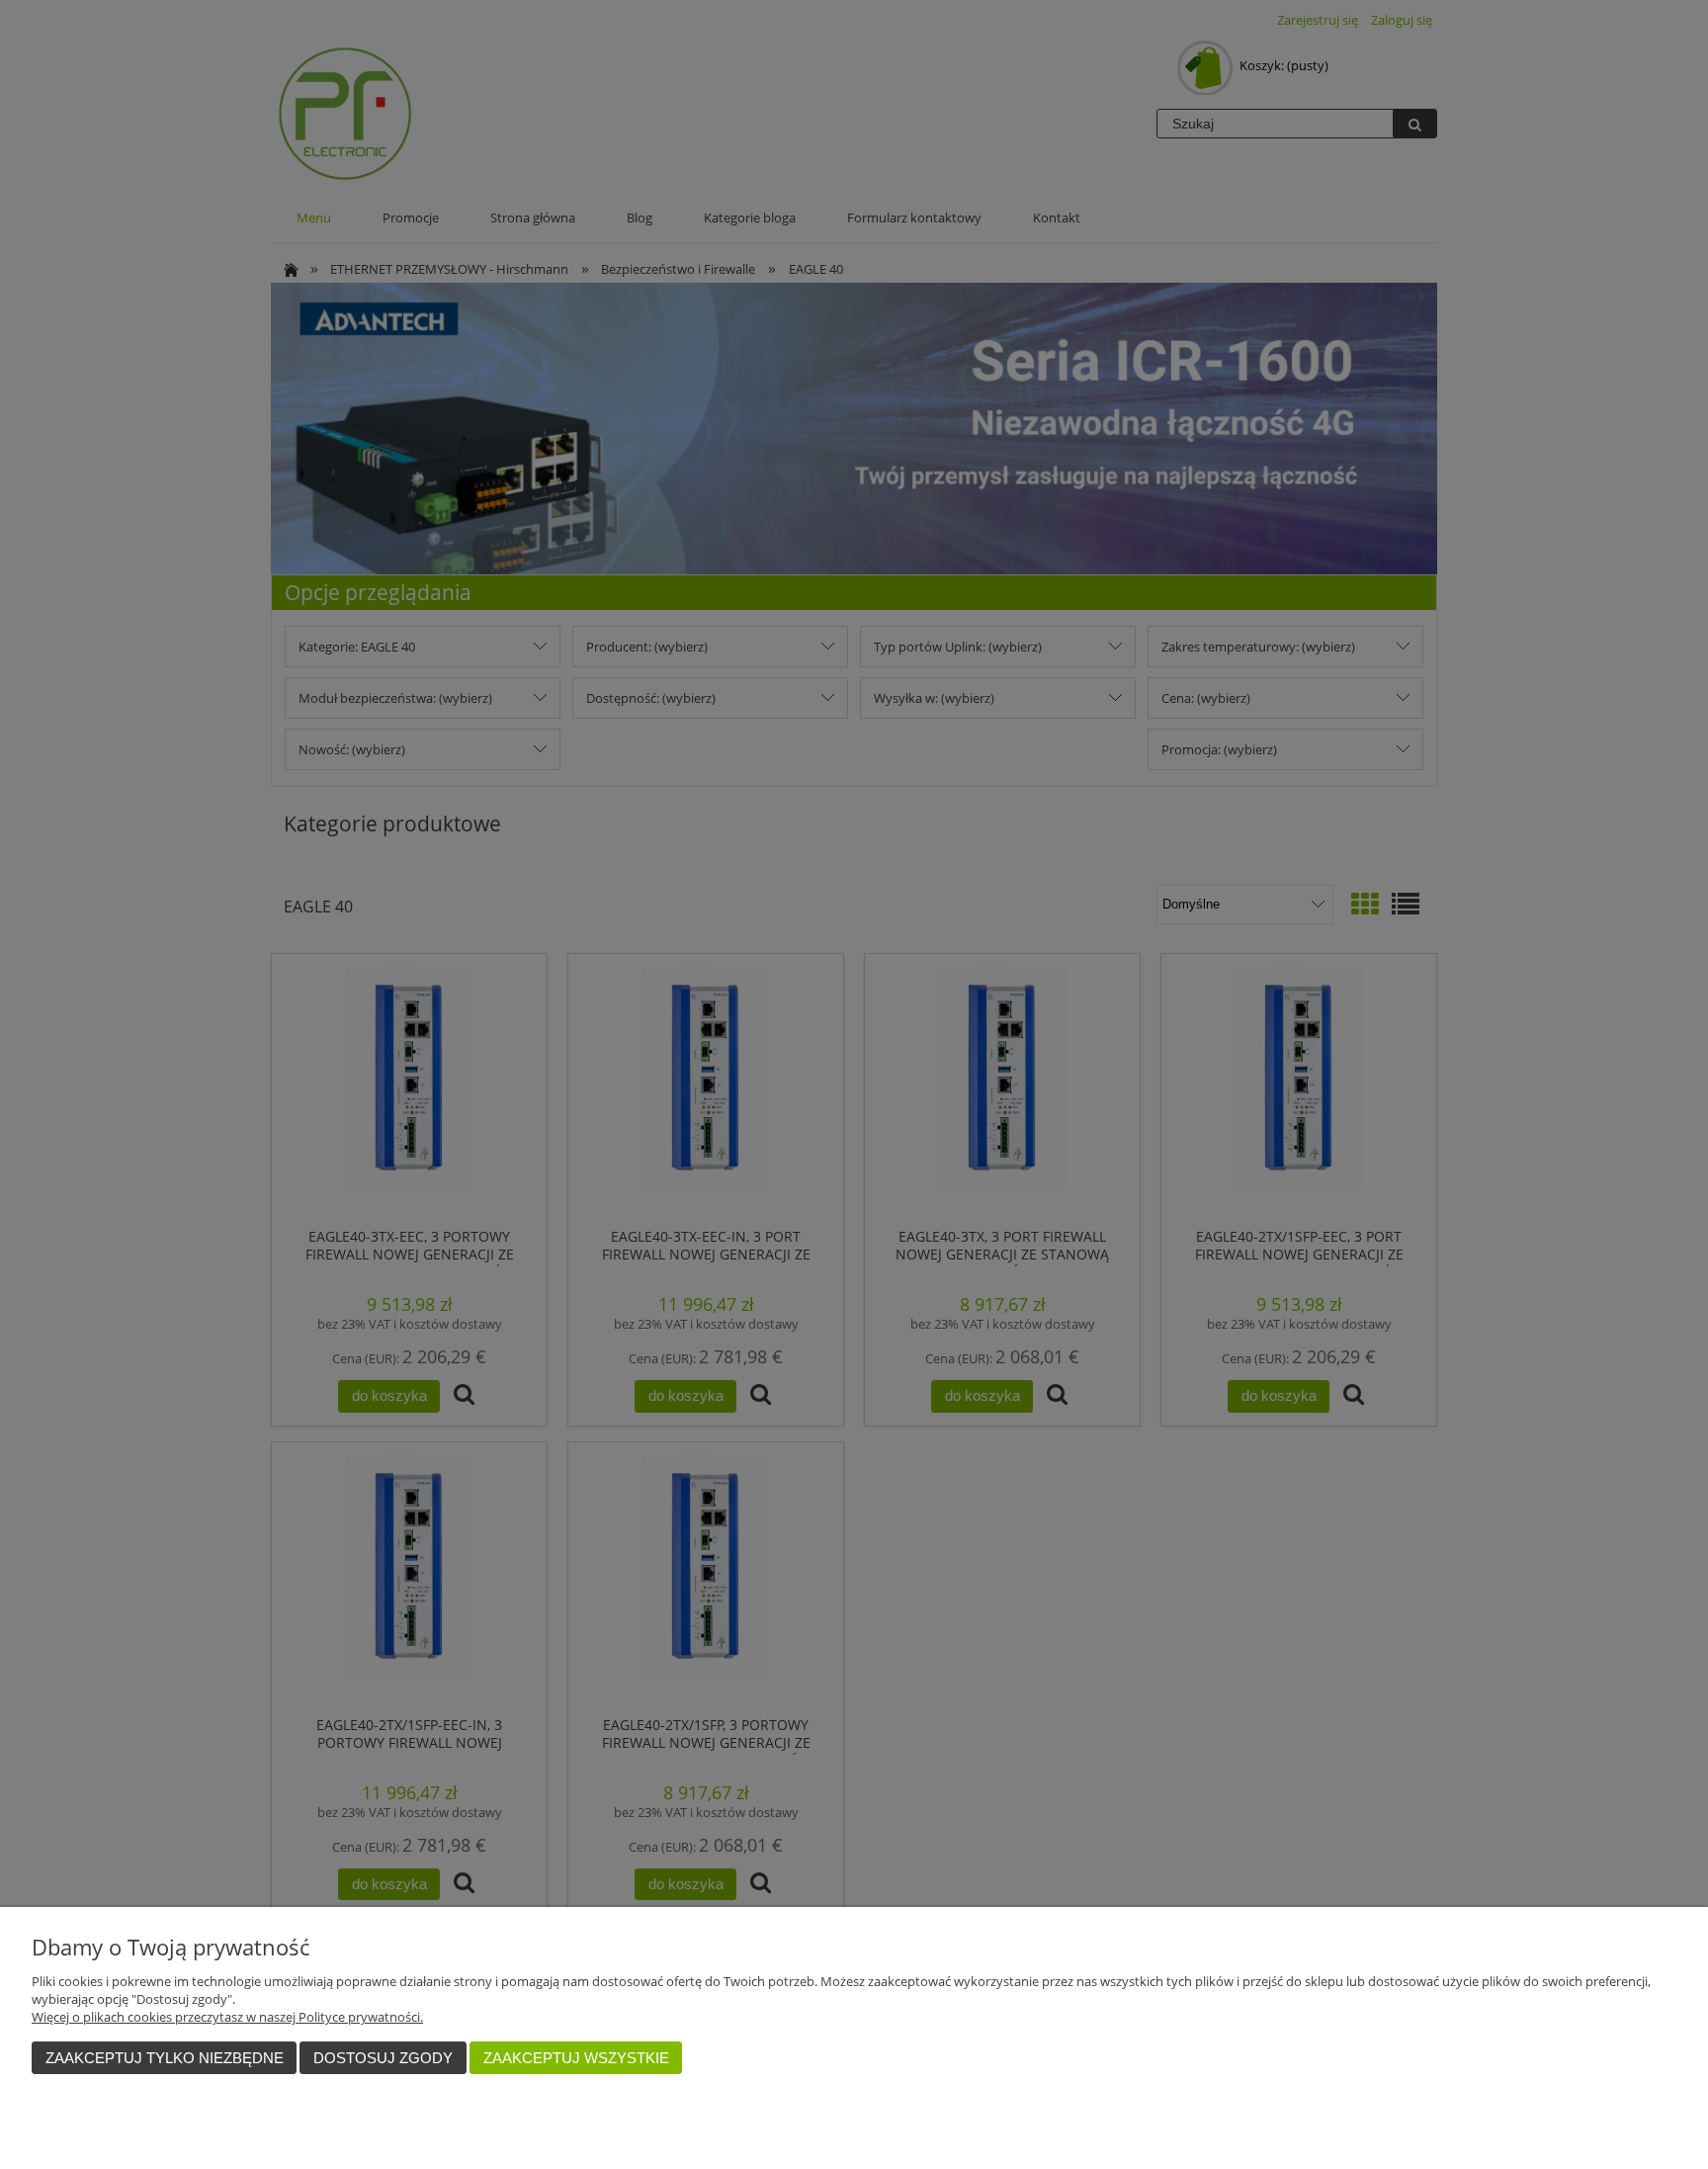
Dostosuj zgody (383, 2058)
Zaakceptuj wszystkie (576, 2058)
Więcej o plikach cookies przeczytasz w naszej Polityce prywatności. (227, 2017)
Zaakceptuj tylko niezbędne (165, 2058)
